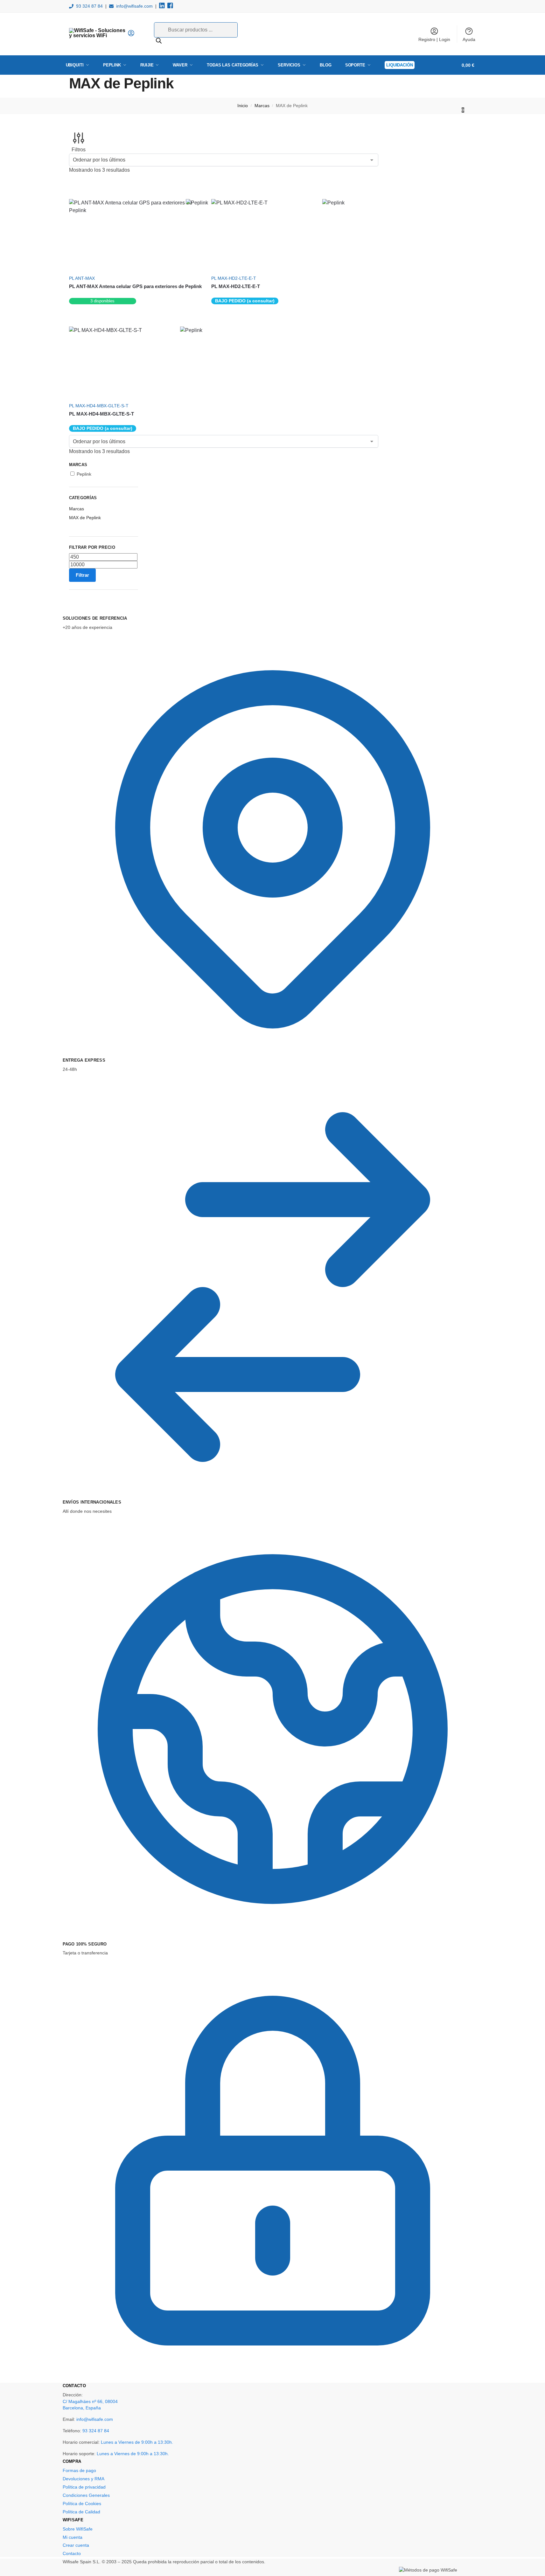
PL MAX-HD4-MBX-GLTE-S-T (101, 414)
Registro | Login (434, 39)
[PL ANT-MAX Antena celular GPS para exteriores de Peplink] (135, 235)
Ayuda (469, 39)
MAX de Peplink (85, 518)
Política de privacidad (84, 2487)
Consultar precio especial (135, 301)
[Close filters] (71, 611)
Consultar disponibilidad (275, 301)
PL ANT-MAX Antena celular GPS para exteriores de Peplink (135, 286)
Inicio (243, 106)
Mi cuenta (73, 2537)
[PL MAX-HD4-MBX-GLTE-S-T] (133, 362)
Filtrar (82, 575)
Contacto (72, 2553)
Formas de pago (79, 2470)
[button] (470, 87)
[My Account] (131, 35)
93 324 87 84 (89, 6)
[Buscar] (159, 41)
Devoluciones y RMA (84, 2479)
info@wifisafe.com (134, 6)
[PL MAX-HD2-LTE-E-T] (275, 235)
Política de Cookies (82, 2504)
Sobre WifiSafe (78, 2529)
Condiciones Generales (86, 2495)
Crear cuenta (76, 2545)
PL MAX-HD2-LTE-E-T (236, 286)
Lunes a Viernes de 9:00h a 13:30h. (137, 2442)
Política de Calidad (81, 2512)
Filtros (79, 150)
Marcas (262, 106)
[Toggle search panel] (137, 34)
